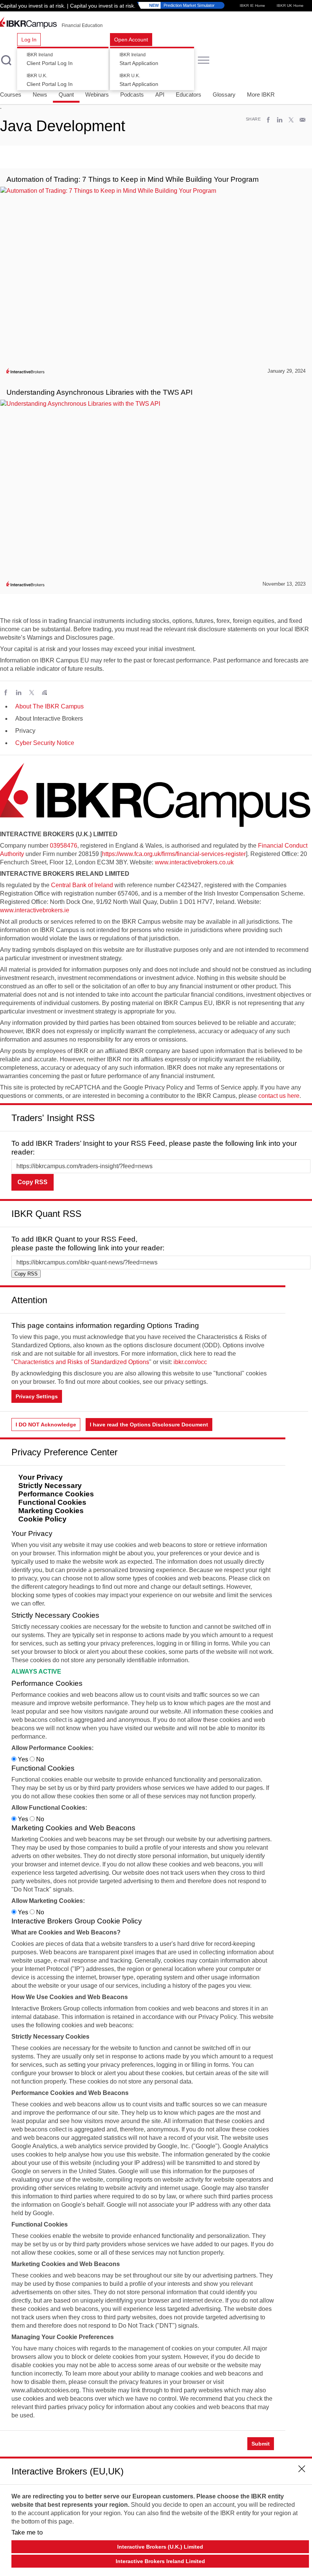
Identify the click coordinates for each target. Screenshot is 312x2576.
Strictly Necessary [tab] (50, 1486)
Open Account (131, 40)
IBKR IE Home (252, 6)
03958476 (64, 846)
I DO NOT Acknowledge (46, 1425)
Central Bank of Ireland (82, 885)
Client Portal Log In (50, 59)
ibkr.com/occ (190, 1362)
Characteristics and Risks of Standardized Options (81, 1362)
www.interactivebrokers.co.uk (194, 862)
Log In (29, 40)
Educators (189, 94)
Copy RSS (33, 1182)
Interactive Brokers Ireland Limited (160, 2561)
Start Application (139, 59)
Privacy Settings (37, 1396)
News (40, 94)
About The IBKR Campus (49, 706)
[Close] (302, 1115)
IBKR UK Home (290, 6)
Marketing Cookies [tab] (51, 1511)
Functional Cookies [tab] (52, 1502)
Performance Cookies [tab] (56, 1494)
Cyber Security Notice (45, 743)
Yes (23, 1759)
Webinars (97, 94)
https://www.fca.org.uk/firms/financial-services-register (174, 854)
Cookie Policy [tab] (42, 1519)
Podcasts (132, 94)
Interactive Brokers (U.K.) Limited (160, 2547)
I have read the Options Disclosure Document (149, 1425)
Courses (11, 94)
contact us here (279, 1096)
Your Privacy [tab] (41, 1477)
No (39, 1759)
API (160, 94)
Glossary (224, 94)
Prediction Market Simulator (182, 5)
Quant (66, 94)
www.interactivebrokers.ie (35, 910)
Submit (261, 2444)
